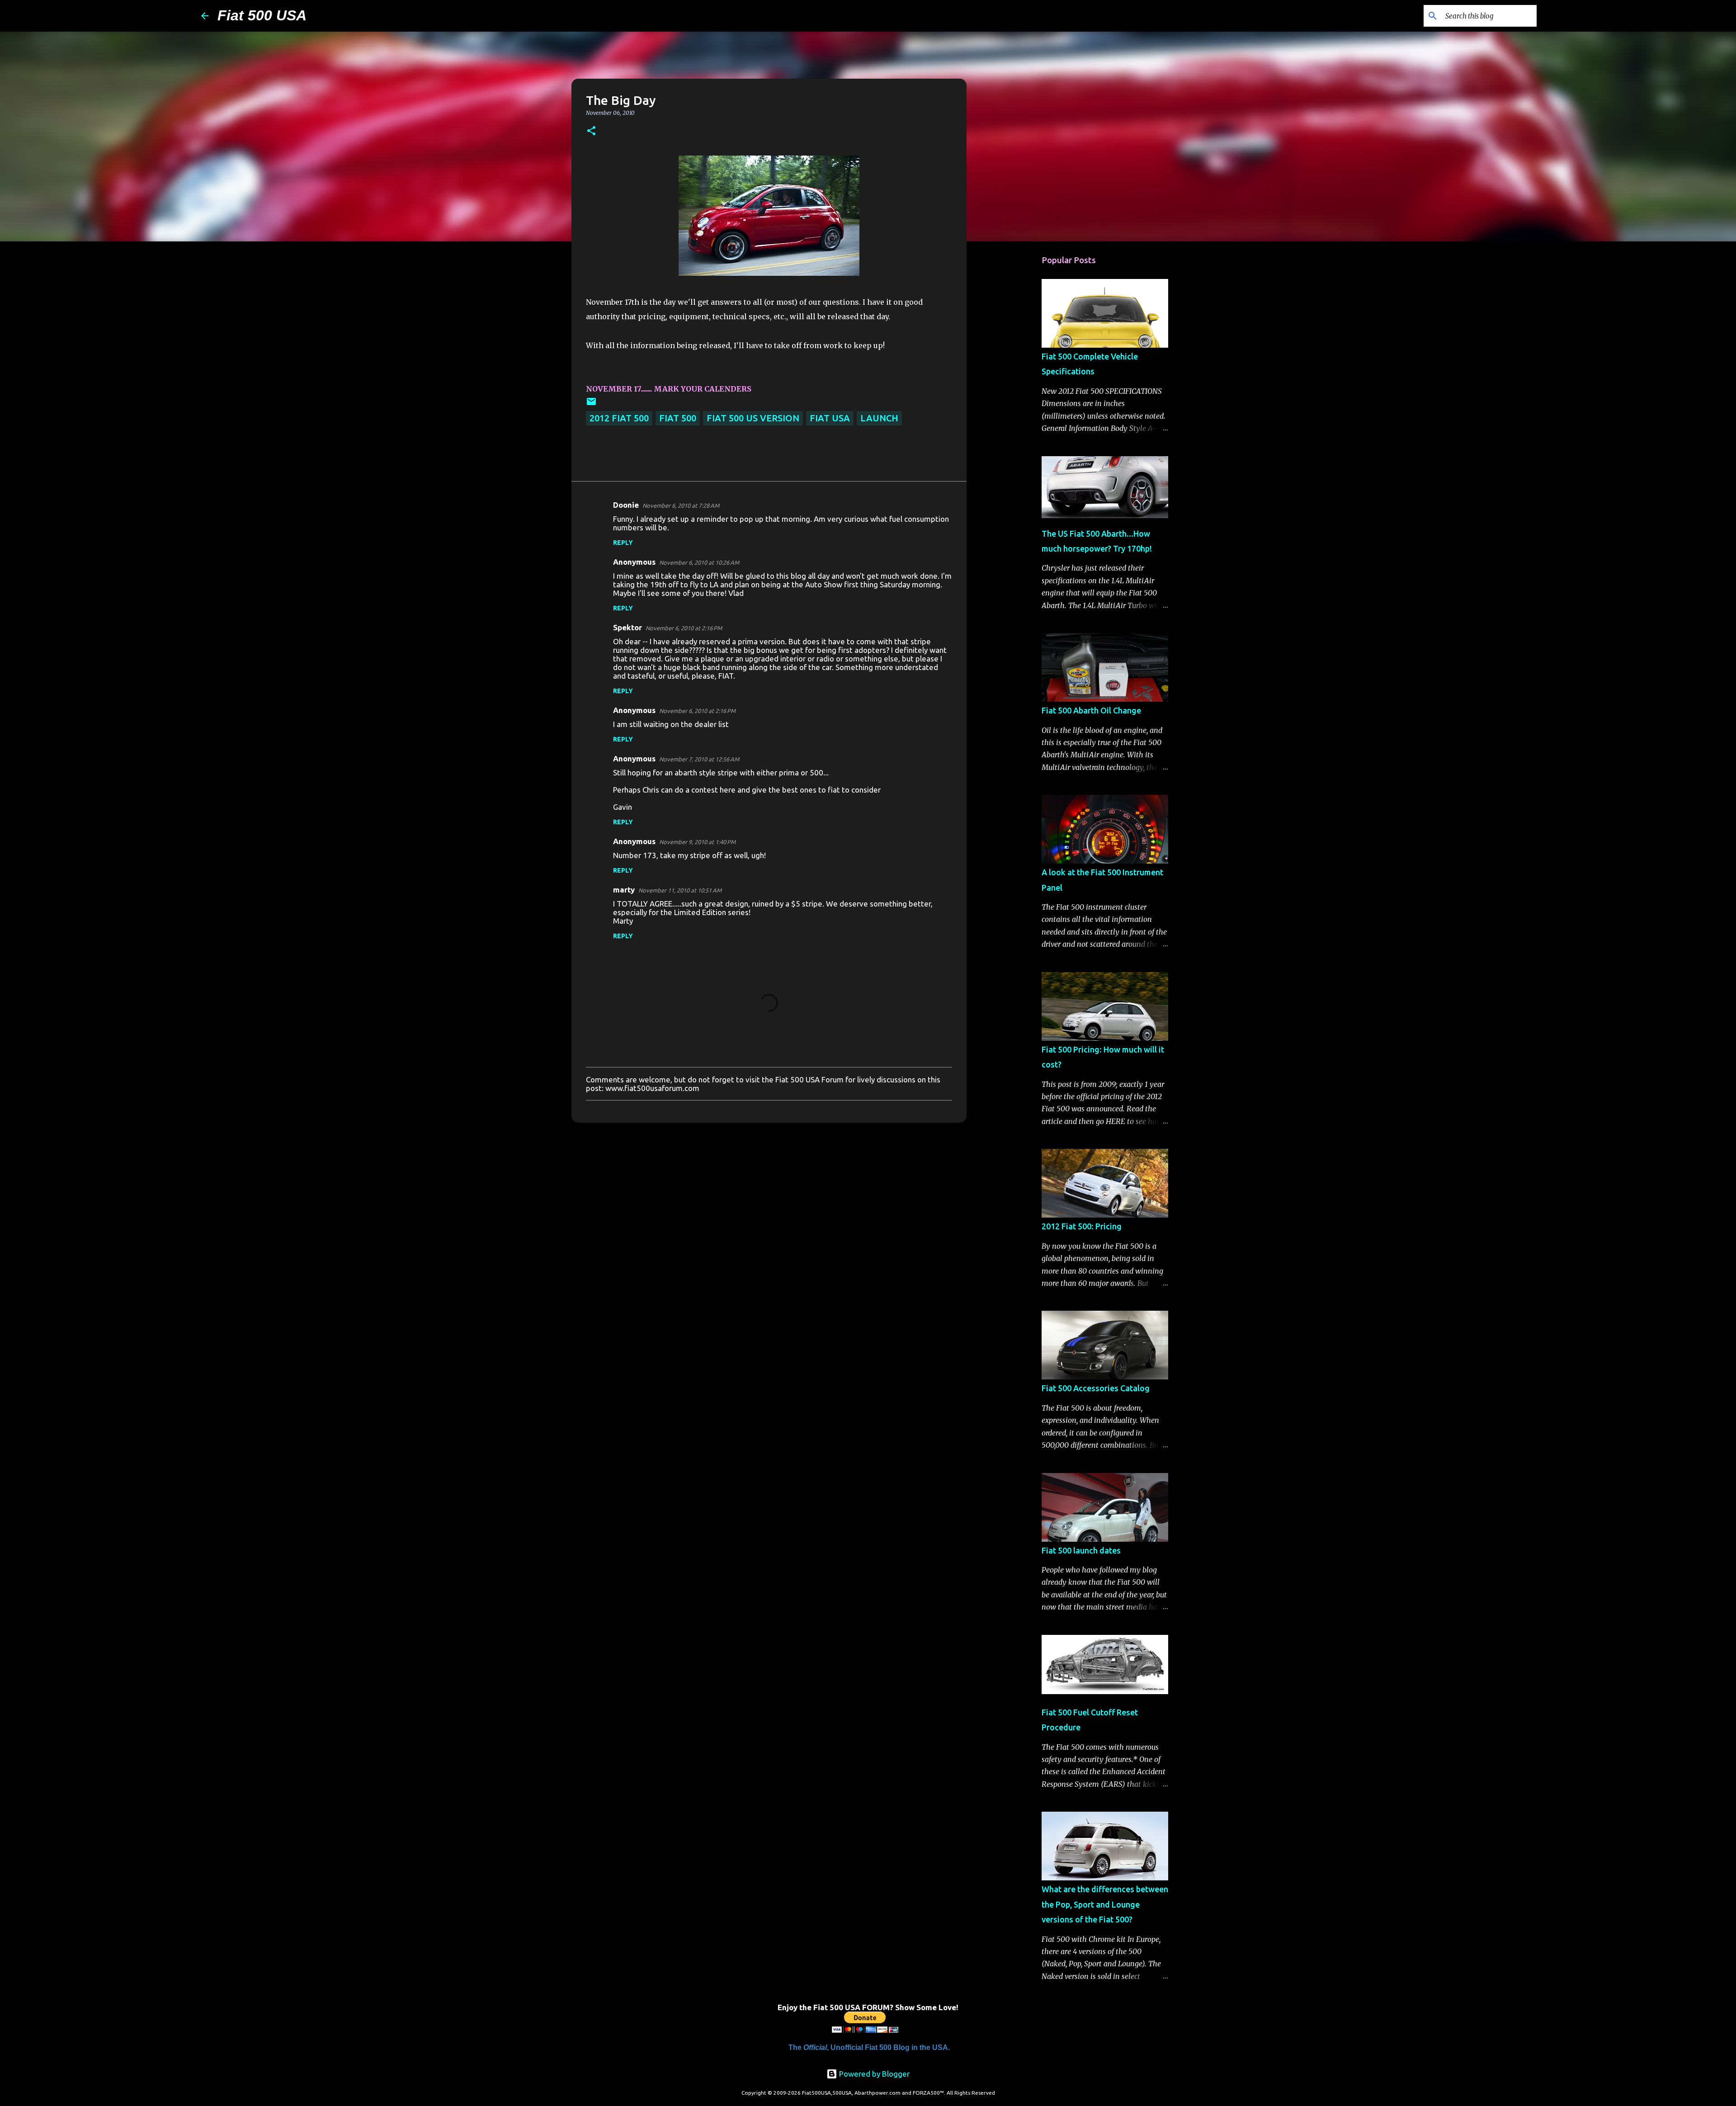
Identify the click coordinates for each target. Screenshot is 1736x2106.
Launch (879, 418)
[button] (591, 131)
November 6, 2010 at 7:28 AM (681, 505)
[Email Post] (591, 404)
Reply (623, 543)
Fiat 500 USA (262, 15)
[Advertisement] (1013, 391)
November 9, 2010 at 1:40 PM (697, 842)
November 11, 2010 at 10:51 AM (680, 890)
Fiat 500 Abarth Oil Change (1091, 710)
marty (624, 890)
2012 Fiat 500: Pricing (1082, 1226)
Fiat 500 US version (753, 418)
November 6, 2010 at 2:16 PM (684, 628)
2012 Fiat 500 (619, 418)
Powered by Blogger (873, 2074)
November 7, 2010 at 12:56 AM (699, 759)
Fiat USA (830, 418)
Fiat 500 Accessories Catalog (1096, 1388)
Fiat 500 (678, 418)
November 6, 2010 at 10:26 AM (699, 562)
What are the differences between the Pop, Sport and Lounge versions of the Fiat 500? (1105, 1904)
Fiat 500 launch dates (1081, 1550)
